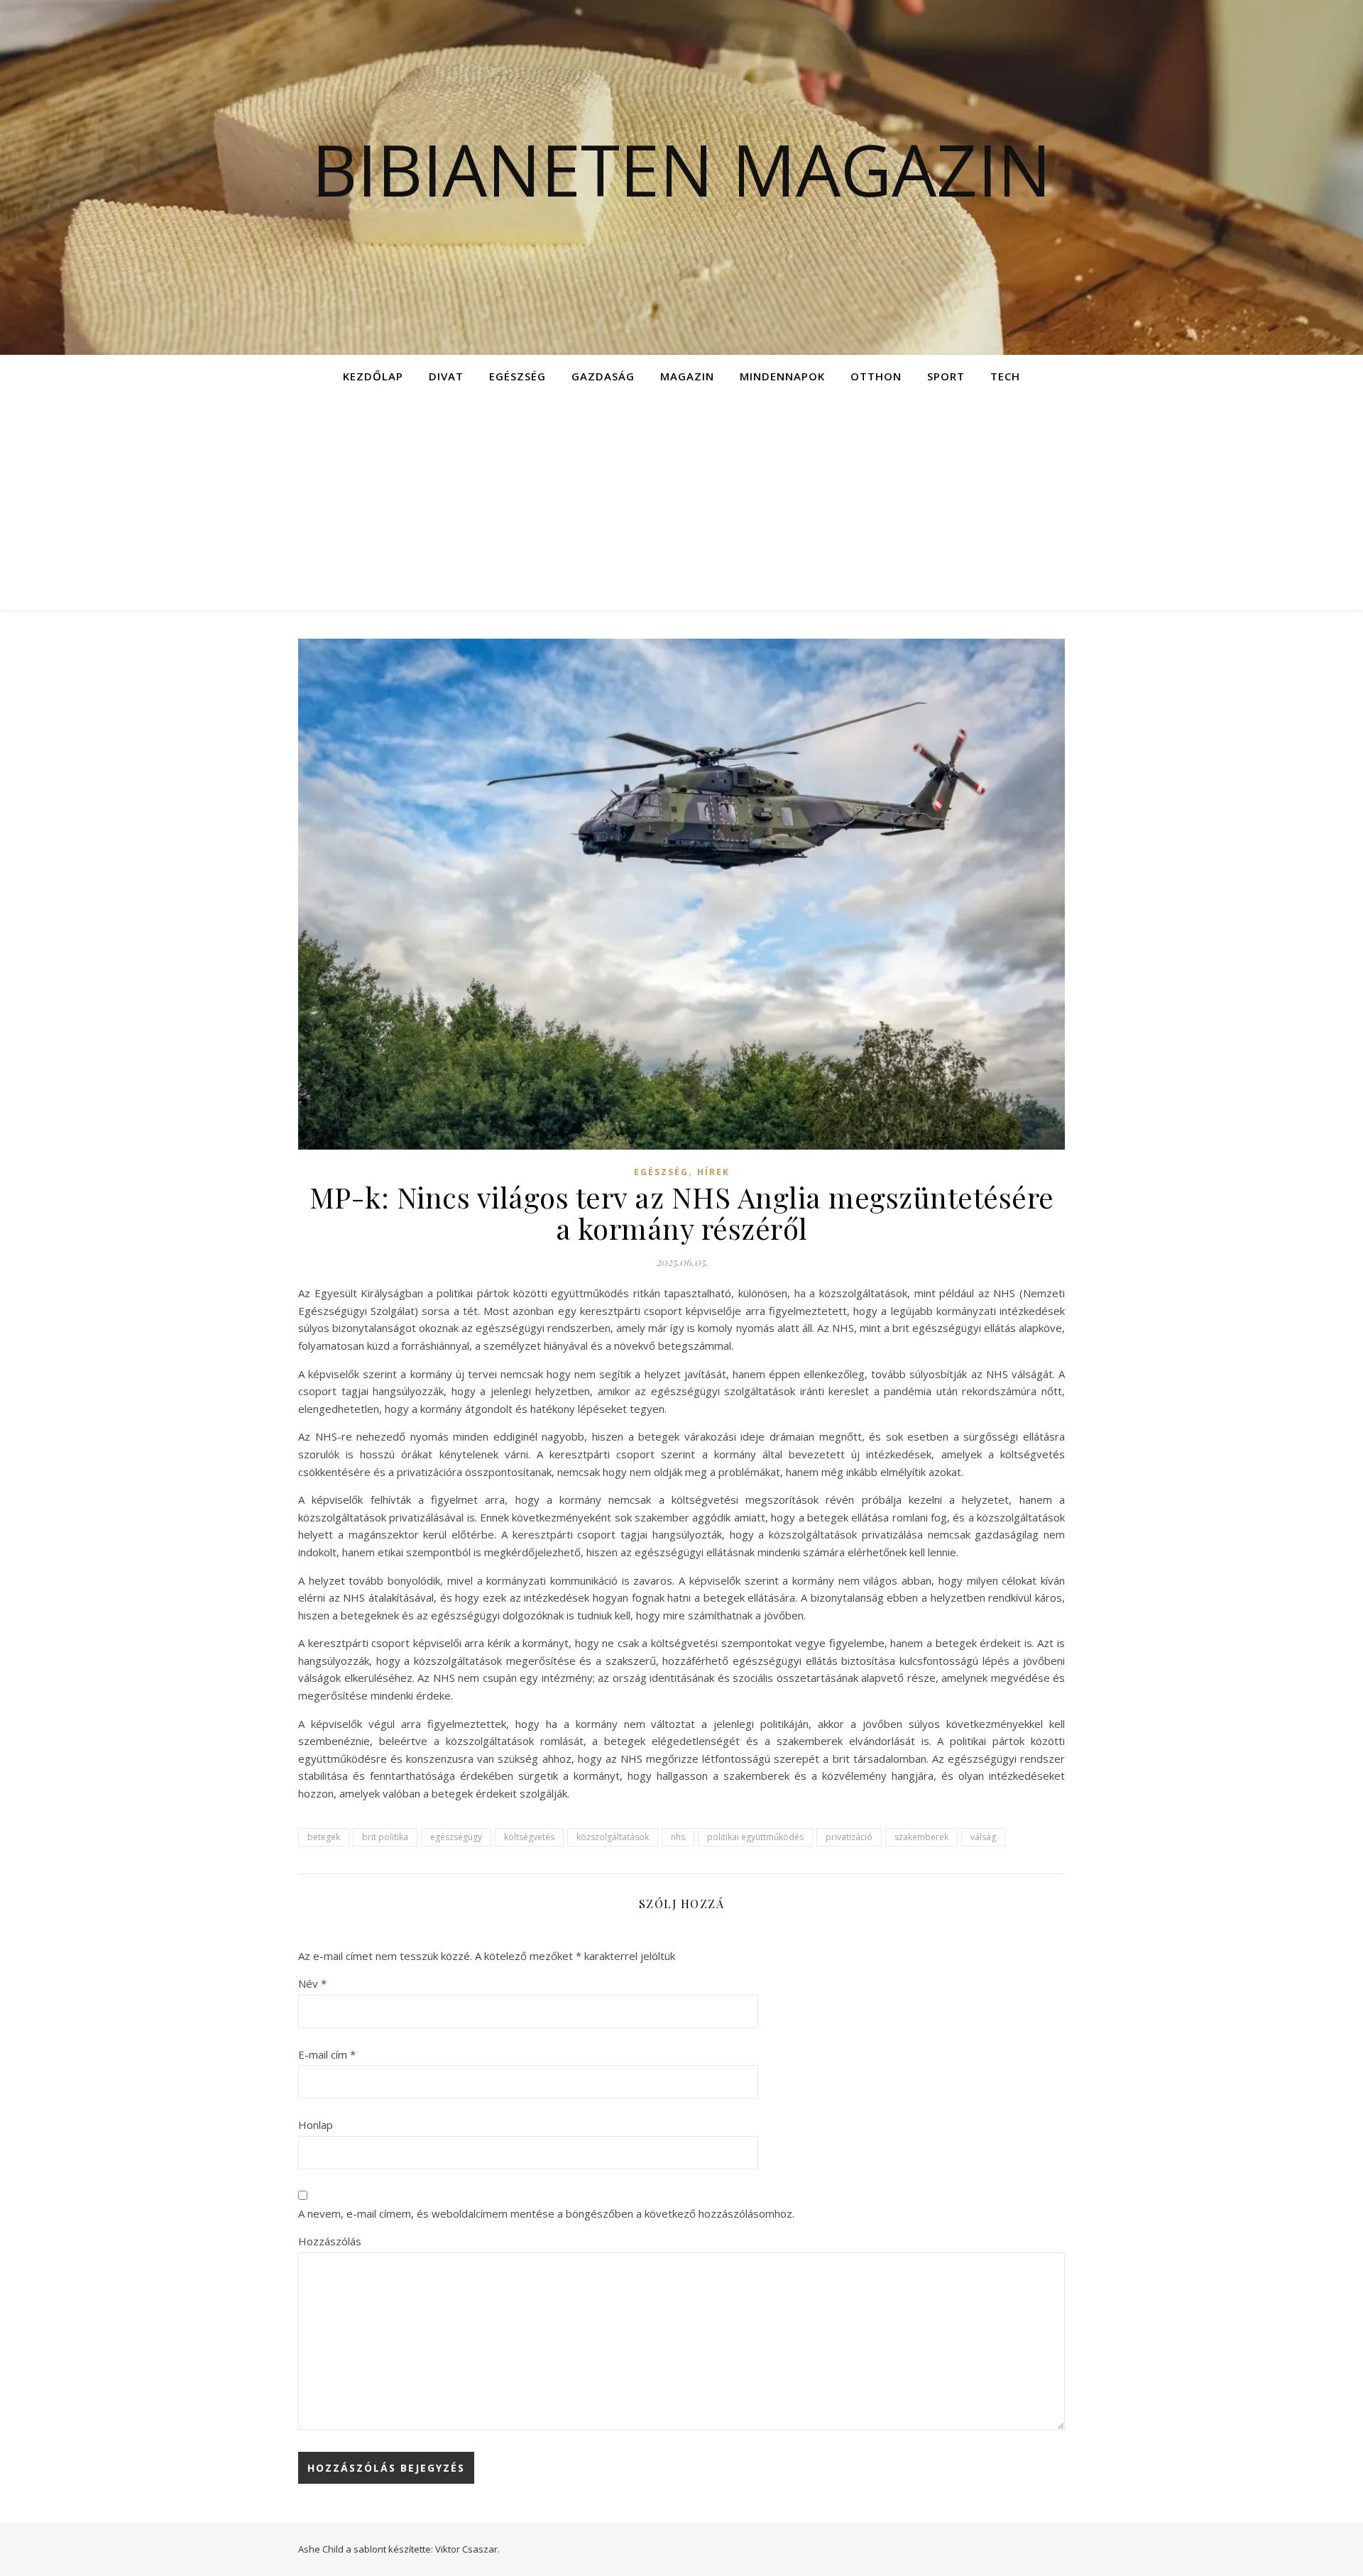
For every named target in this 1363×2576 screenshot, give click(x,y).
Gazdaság (603, 376)
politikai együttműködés (755, 1837)
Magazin (687, 376)
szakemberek (921, 1837)
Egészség (518, 376)
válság (983, 1837)
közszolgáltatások (613, 1837)
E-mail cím (327, 2054)
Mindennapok (782, 376)
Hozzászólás (330, 2241)
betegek (324, 1837)
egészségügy (456, 1837)
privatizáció (849, 1837)
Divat (446, 376)
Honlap (316, 2125)
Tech (1005, 376)
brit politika (385, 1837)
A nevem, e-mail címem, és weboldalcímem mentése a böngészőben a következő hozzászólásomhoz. (546, 2213)
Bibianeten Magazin (681, 169)
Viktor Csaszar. (467, 2549)
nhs (678, 1837)
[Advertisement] (681, 504)
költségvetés (529, 1837)
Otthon (876, 376)
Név (312, 1983)
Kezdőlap (373, 376)
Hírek (713, 1172)
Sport (946, 376)
